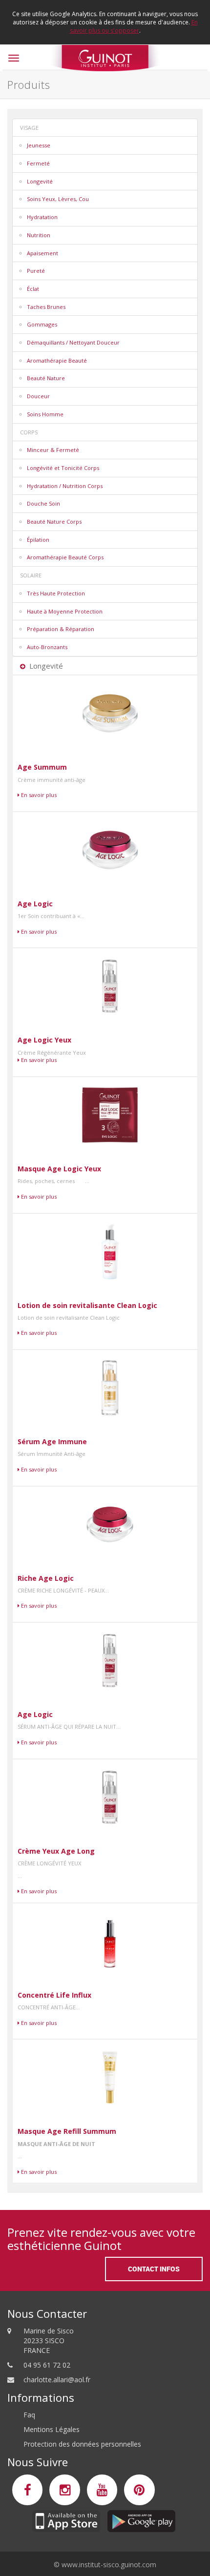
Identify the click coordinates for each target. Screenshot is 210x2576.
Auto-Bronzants (47, 647)
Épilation (38, 540)
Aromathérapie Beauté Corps (65, 557)
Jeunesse (39, 145)
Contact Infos (154, 2269)
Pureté (36, 271)
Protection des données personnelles (82, 2444)
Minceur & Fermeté (53, 450)
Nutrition (39, 235)
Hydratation (42, 217)
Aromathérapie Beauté (57, 360)
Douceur (38, 396)
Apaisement (42, 253)
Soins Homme (45, 414)
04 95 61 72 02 (47, 2365)
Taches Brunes (46, 307)
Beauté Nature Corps (54, 521)
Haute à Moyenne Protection (65, 611)
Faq (29, 2415)
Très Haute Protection (56, 593)
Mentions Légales (52, 2429)
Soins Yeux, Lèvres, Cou (58, 199)
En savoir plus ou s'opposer (134, 26)
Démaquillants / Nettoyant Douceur (73, 342)
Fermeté (38, 163)
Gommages (42, 324)
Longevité (40, 181)
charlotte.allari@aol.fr (57, 2380)
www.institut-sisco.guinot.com (109, 2565)
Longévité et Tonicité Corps (63, 468)
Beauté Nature (46, 378)
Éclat (33, 289)
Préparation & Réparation (61, 629)
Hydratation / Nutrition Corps (65, 486)
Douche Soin (43, 503)
